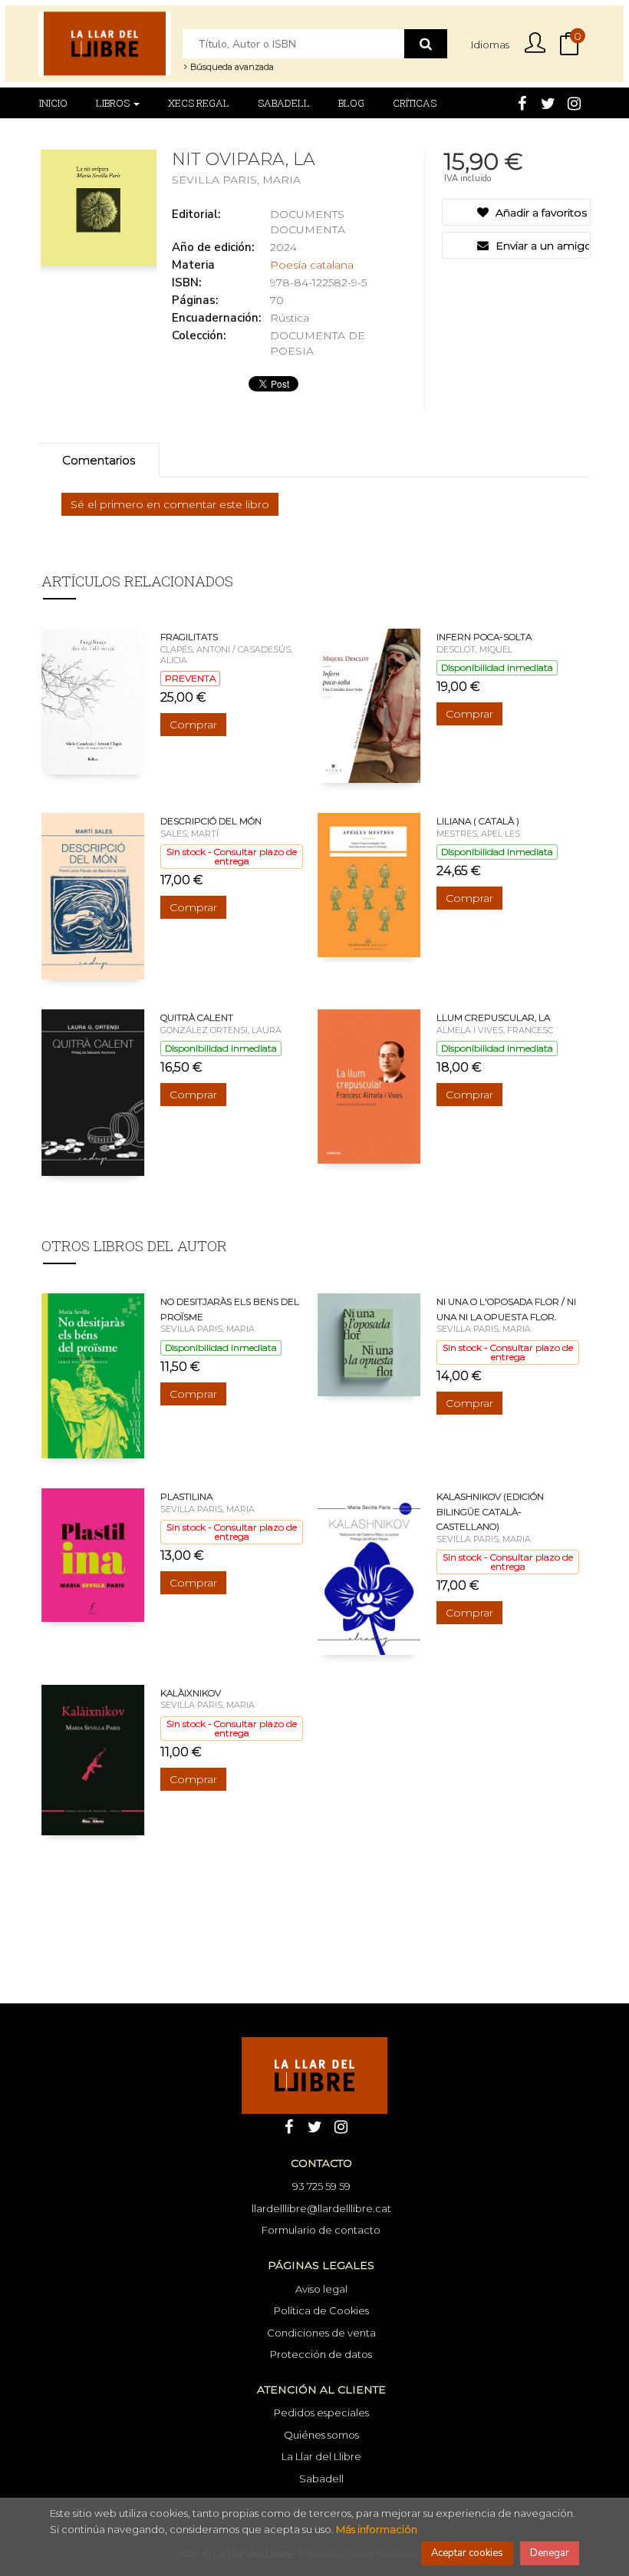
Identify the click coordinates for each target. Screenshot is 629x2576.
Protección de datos (321, 2354)
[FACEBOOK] (522, 102)
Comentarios (99, 460)
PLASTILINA (186, 1496)
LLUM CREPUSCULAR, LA (493, 1017)
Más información (377, 2529)
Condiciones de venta (321, 2333)
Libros (114, 103)
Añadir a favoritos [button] (540, 213)
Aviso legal (321, 2289)
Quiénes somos (321, 2435)
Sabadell (321, 2479)
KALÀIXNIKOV (191, 1693)
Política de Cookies (321, 2310)
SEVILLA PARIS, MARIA (236, 180)
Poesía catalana (312, 265)
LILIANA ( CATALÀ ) (478, 821)
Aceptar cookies (467, 2553)
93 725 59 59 (321, 2186)
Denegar (550, 2553)
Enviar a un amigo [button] (541, 246)
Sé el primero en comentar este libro (170, 504)
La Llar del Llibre (321, 2456)
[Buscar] (426, 44)
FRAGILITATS (189, 637)
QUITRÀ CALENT (197, 1017)
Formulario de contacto (321, 2230)
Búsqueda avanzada (231, 67)
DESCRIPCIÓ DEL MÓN (211, 821)
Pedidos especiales (321, 2413)
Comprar (193, 725)
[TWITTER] (548, 102)
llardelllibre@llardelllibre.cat (321, 2208)
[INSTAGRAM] (574, 102)
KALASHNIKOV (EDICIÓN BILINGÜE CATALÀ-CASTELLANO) (490, 1511)
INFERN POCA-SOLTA (484, 637)
